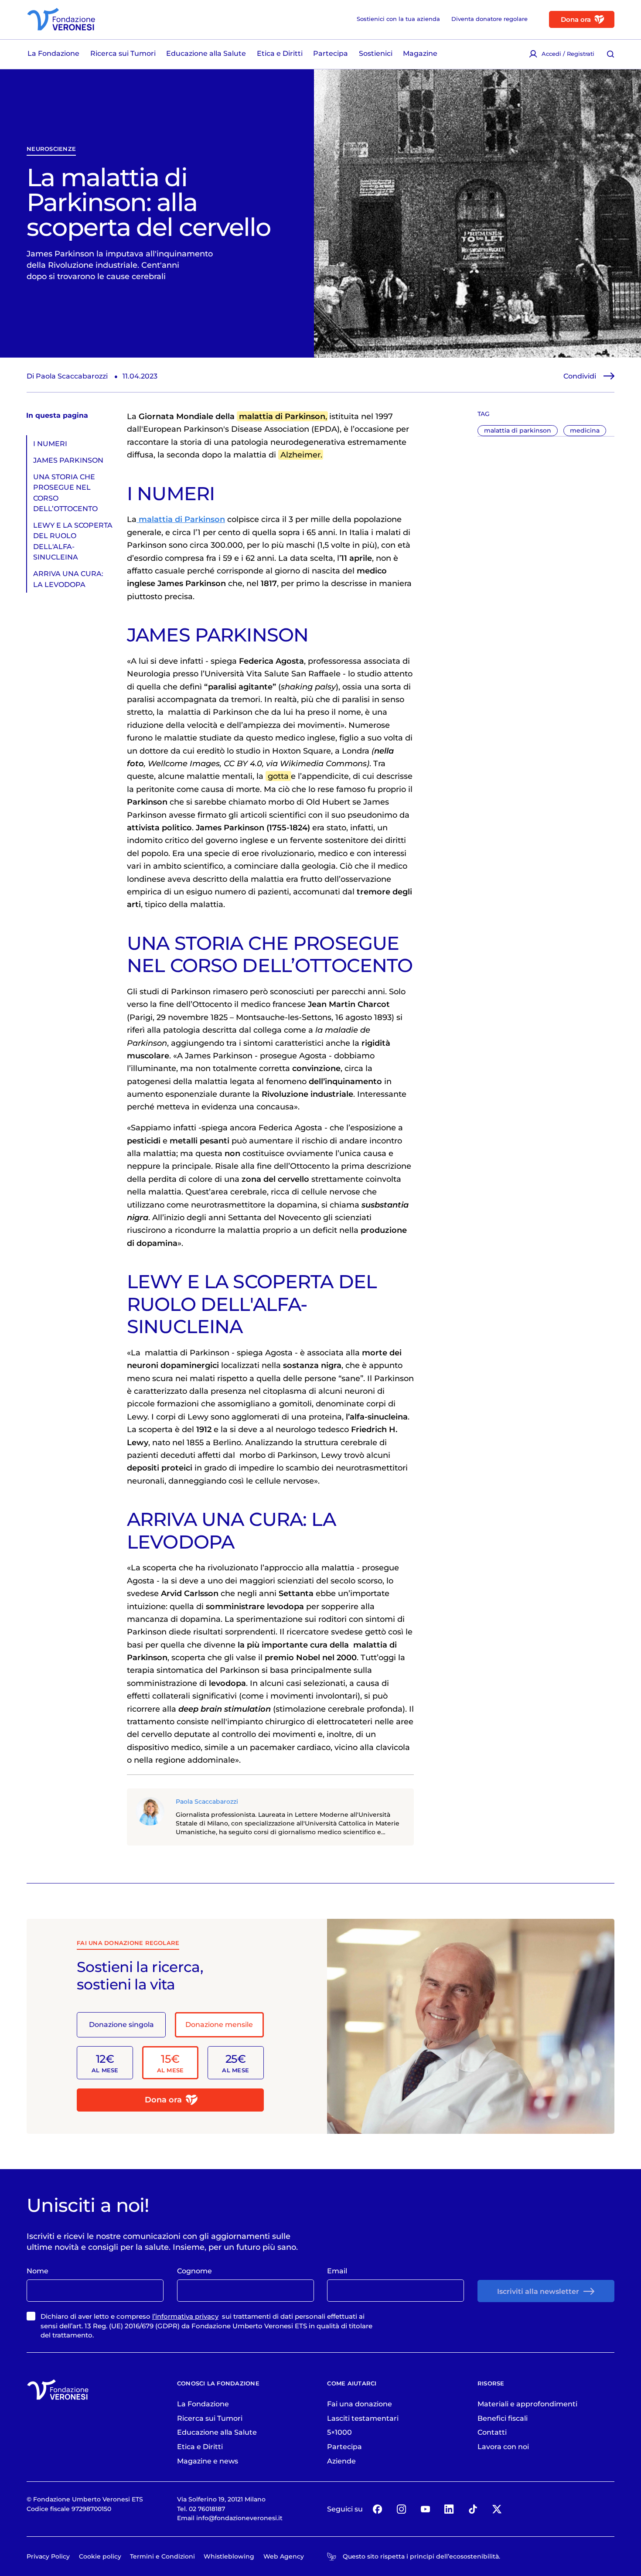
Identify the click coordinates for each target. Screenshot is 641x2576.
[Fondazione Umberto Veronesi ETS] (61, 19)
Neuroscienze (51, 149)
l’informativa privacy (185, 2316)
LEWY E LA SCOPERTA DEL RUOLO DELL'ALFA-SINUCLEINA (73, 541)
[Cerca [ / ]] (611, 54)
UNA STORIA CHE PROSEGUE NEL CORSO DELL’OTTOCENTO (65, 493)
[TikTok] (473, 2509)
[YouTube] (425, 2509)
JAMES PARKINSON (68, 460)
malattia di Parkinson (282, 416)
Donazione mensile (219, 2024)
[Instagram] (401, 2509)
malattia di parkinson (518, 430)
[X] (497, 2509)
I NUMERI (50, 444)
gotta (278, 776)
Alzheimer (300, 455)
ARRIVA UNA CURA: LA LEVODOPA (68, 579)
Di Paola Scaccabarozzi (67, 376)
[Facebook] (378, 2509)
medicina (585, 430)
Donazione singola (121, 2024)
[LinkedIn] (449, 2509)
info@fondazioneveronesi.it (239, 2518)
